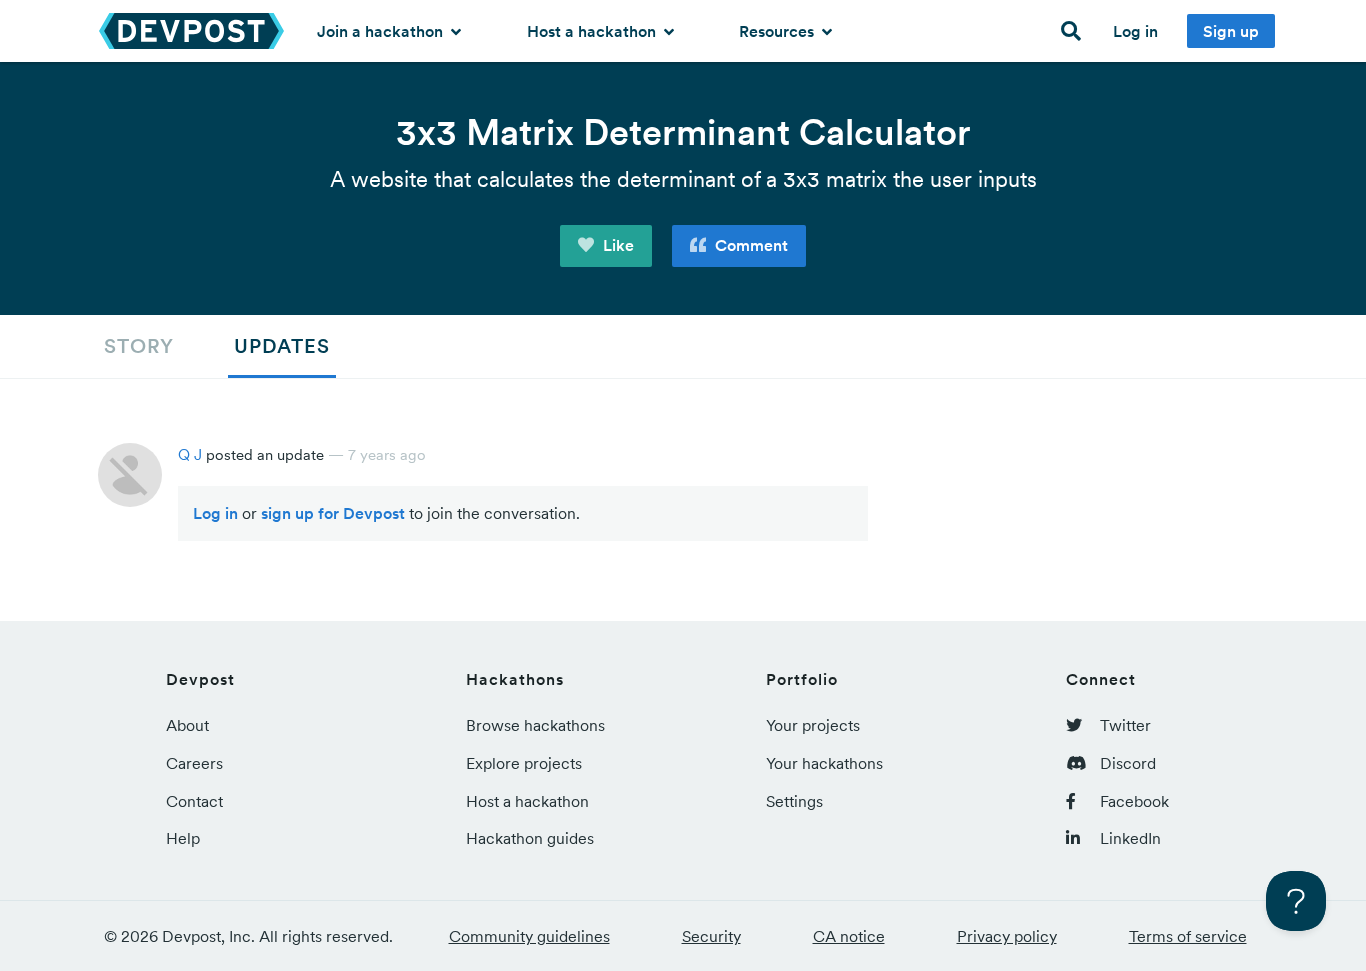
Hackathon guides (530, 838)
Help (183, 838)
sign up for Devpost (333, 513)
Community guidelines (529, 936)
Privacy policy (1007, 936)
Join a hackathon (382, 31)
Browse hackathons (535, 725)
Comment (749, 245)
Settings (794, 801)
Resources (778, 31)
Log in (1135, 31)
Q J (190, 454)
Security (711, 936)
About (187, 725)
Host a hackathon (593, 31)
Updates (282, 346)
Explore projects (524, 763)
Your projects (813, 725)
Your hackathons (824, 763)
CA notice (849, 936)
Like (616, 245)
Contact (194, 801)
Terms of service (1188, 936)
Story (139, 346)
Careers (194, 763)
